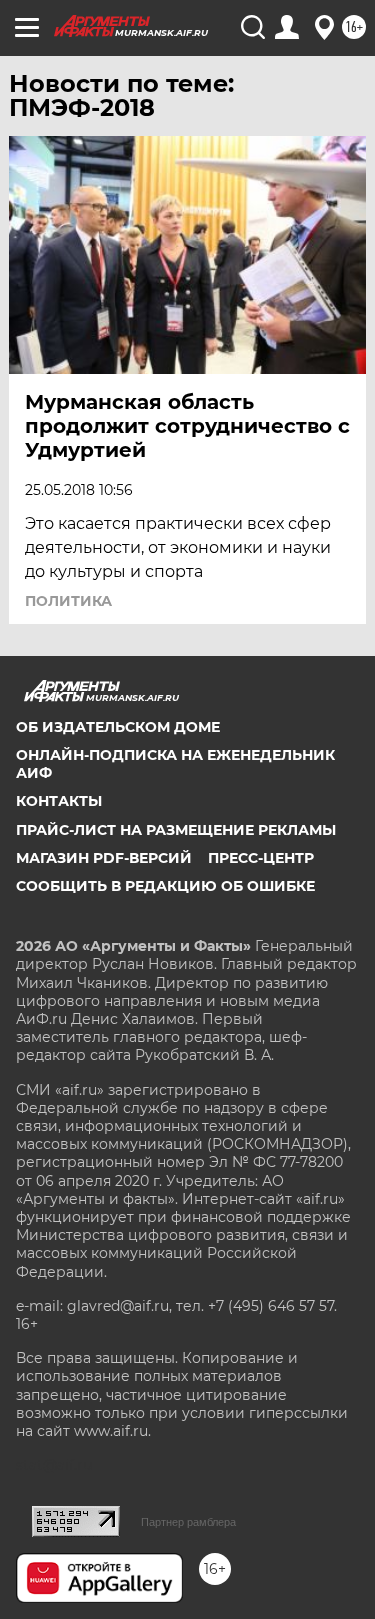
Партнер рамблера (188, 1522)
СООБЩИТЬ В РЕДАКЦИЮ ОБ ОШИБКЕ (165, 886)
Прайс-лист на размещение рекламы (176, 830)
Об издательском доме (118, 727)
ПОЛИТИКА (68, 601)
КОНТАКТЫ (59, 801)
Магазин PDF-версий (104, 858)
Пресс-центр (261, 858)
